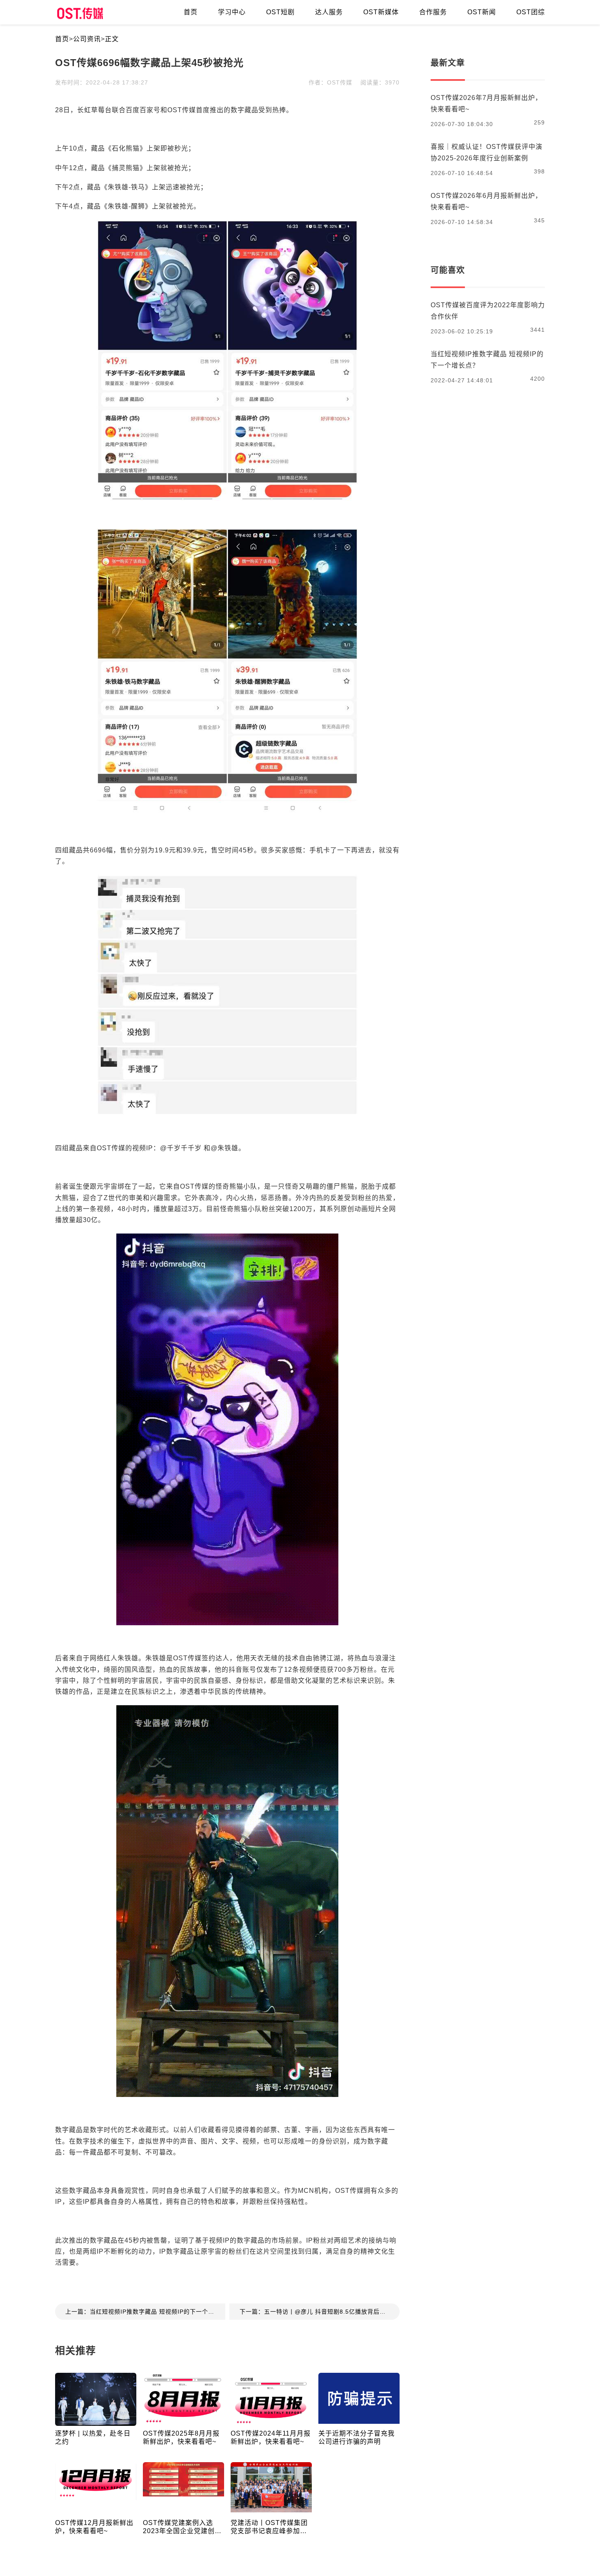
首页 (62, 39)
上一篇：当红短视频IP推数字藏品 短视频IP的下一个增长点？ (145, 2312)
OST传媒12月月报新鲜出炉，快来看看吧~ (94, 2527)
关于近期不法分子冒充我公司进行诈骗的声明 (357, 2437)
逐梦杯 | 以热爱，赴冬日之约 (93, 2437)
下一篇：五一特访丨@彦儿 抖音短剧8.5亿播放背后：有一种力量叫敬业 (320, 2312)
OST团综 (531, 12)
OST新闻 (482, 12)
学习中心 (232, 12)
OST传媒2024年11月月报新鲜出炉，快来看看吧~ (271, 2437)
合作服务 (433, 12)
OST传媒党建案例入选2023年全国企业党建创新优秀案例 (182, 2527)
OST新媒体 (381, 12)
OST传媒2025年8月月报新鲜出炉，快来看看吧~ (181, 2437)
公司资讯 (87, 39)
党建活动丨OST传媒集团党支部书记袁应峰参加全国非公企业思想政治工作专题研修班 (269, 2527)
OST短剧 (280, 12)
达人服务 (329, 12)
